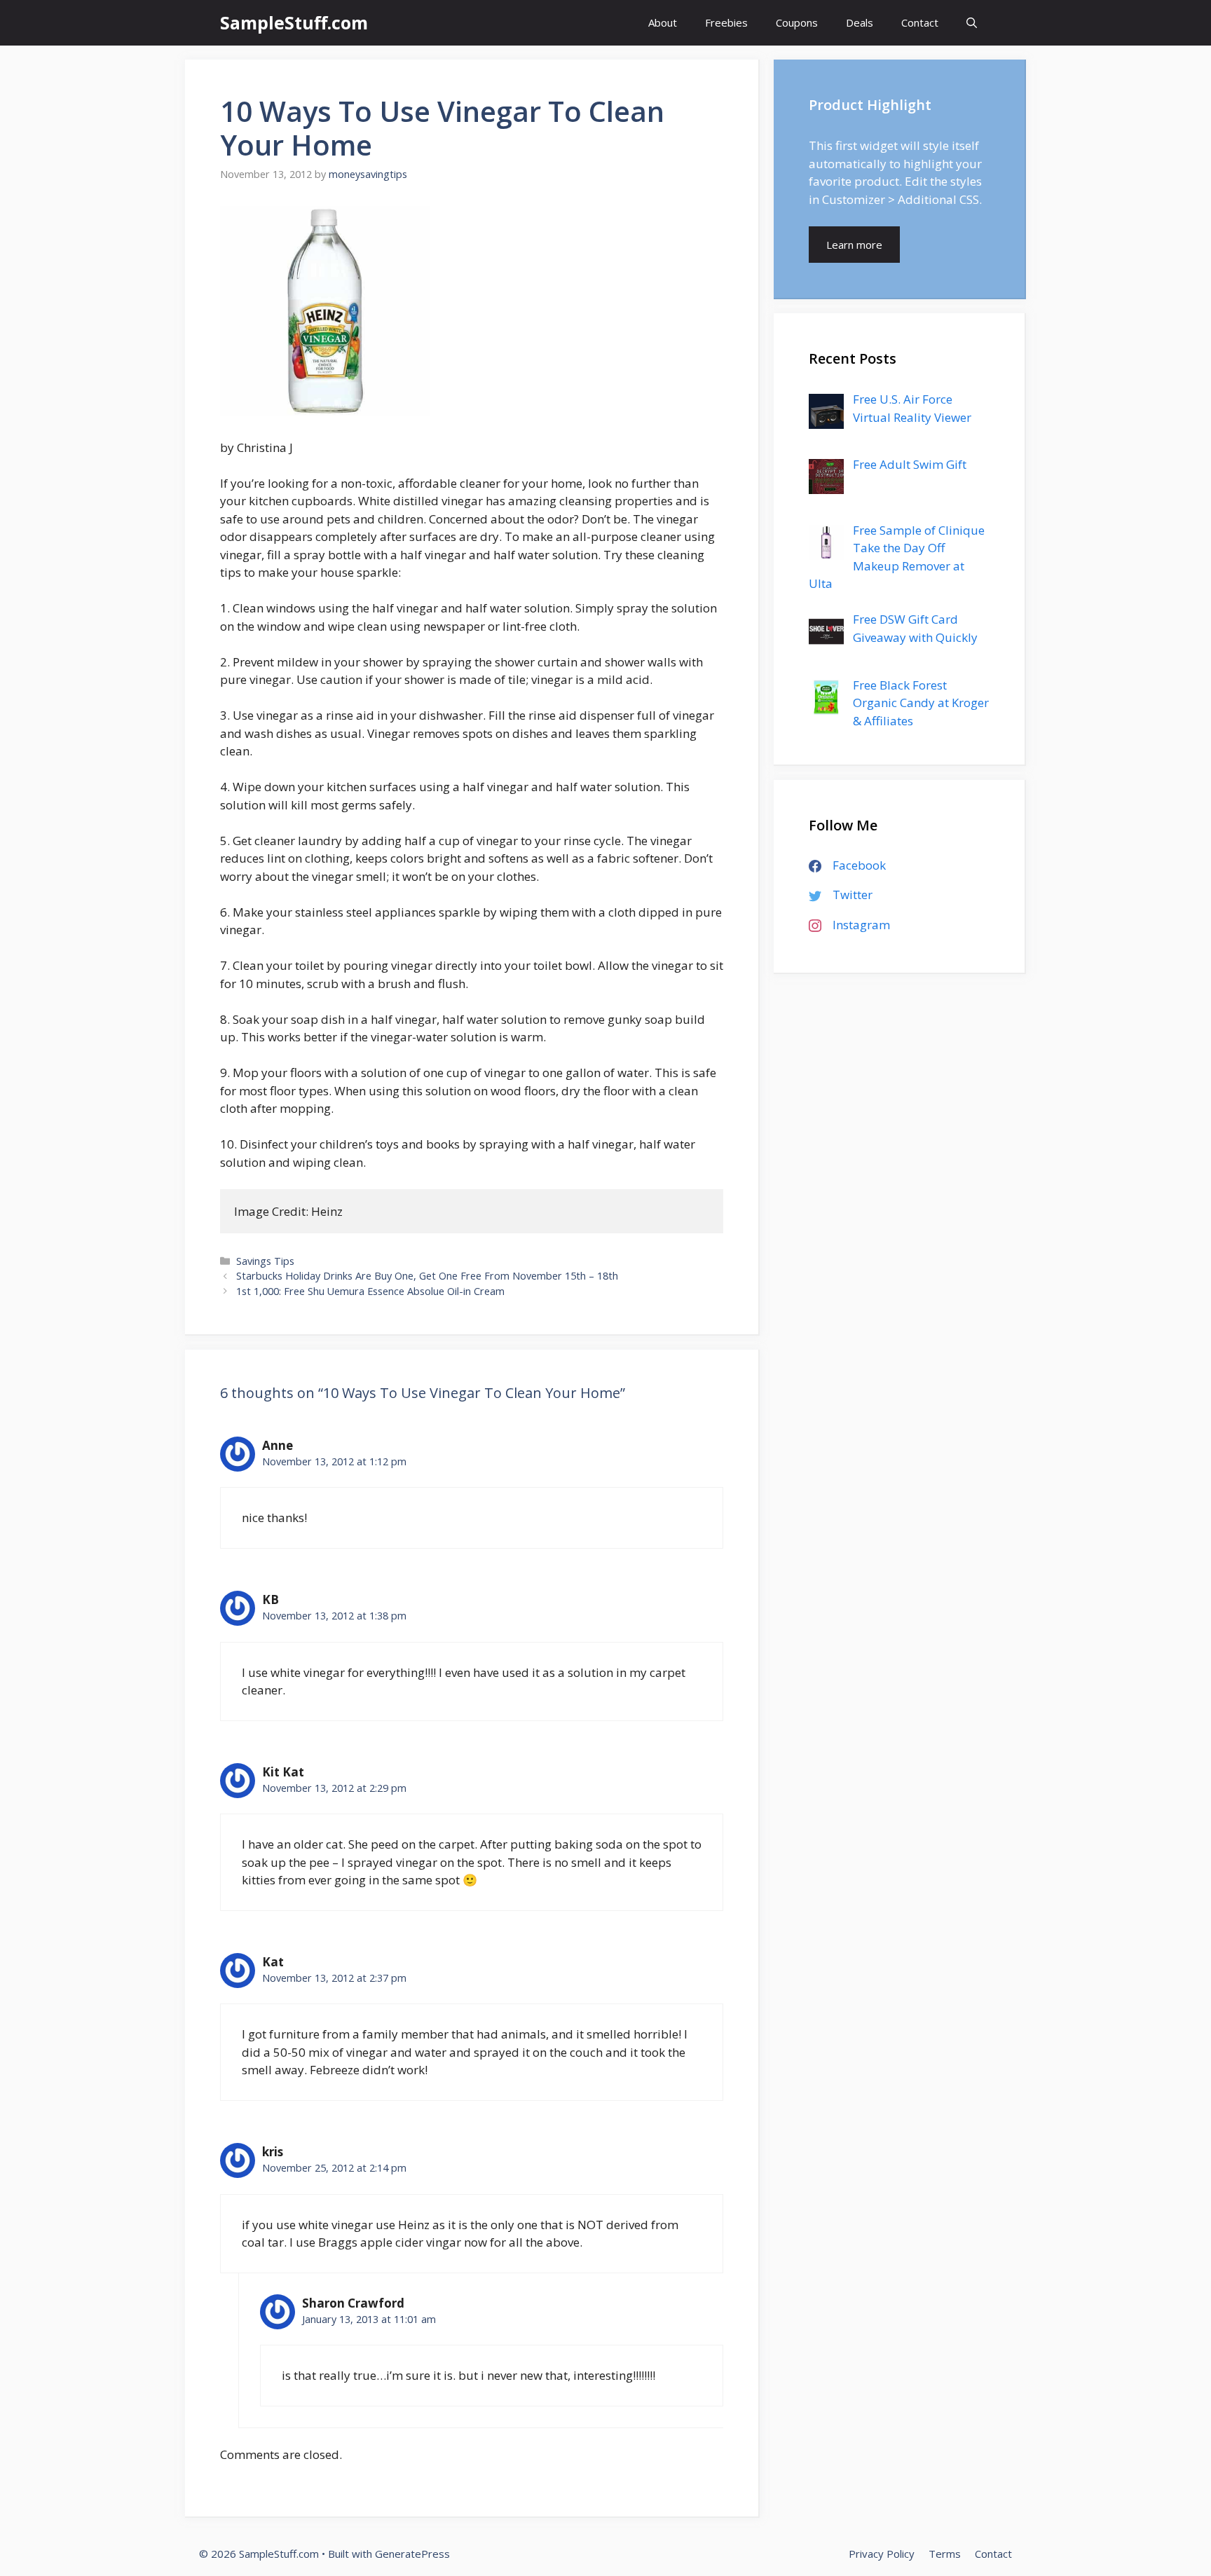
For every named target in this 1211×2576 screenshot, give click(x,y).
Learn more (854, 245)
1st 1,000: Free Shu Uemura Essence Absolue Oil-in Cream (370, 1291)
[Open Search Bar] (972, 23)
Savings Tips (265, 1261)
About (663, 22)
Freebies (726, 22)
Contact (920, 22)
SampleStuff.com (294, 22)
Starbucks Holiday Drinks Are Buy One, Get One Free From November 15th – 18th (427, 1276)
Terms (945, 2554)
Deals (860, 22)
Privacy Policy (882, 2554)
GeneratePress (412, 2554)
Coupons (797, 22)
